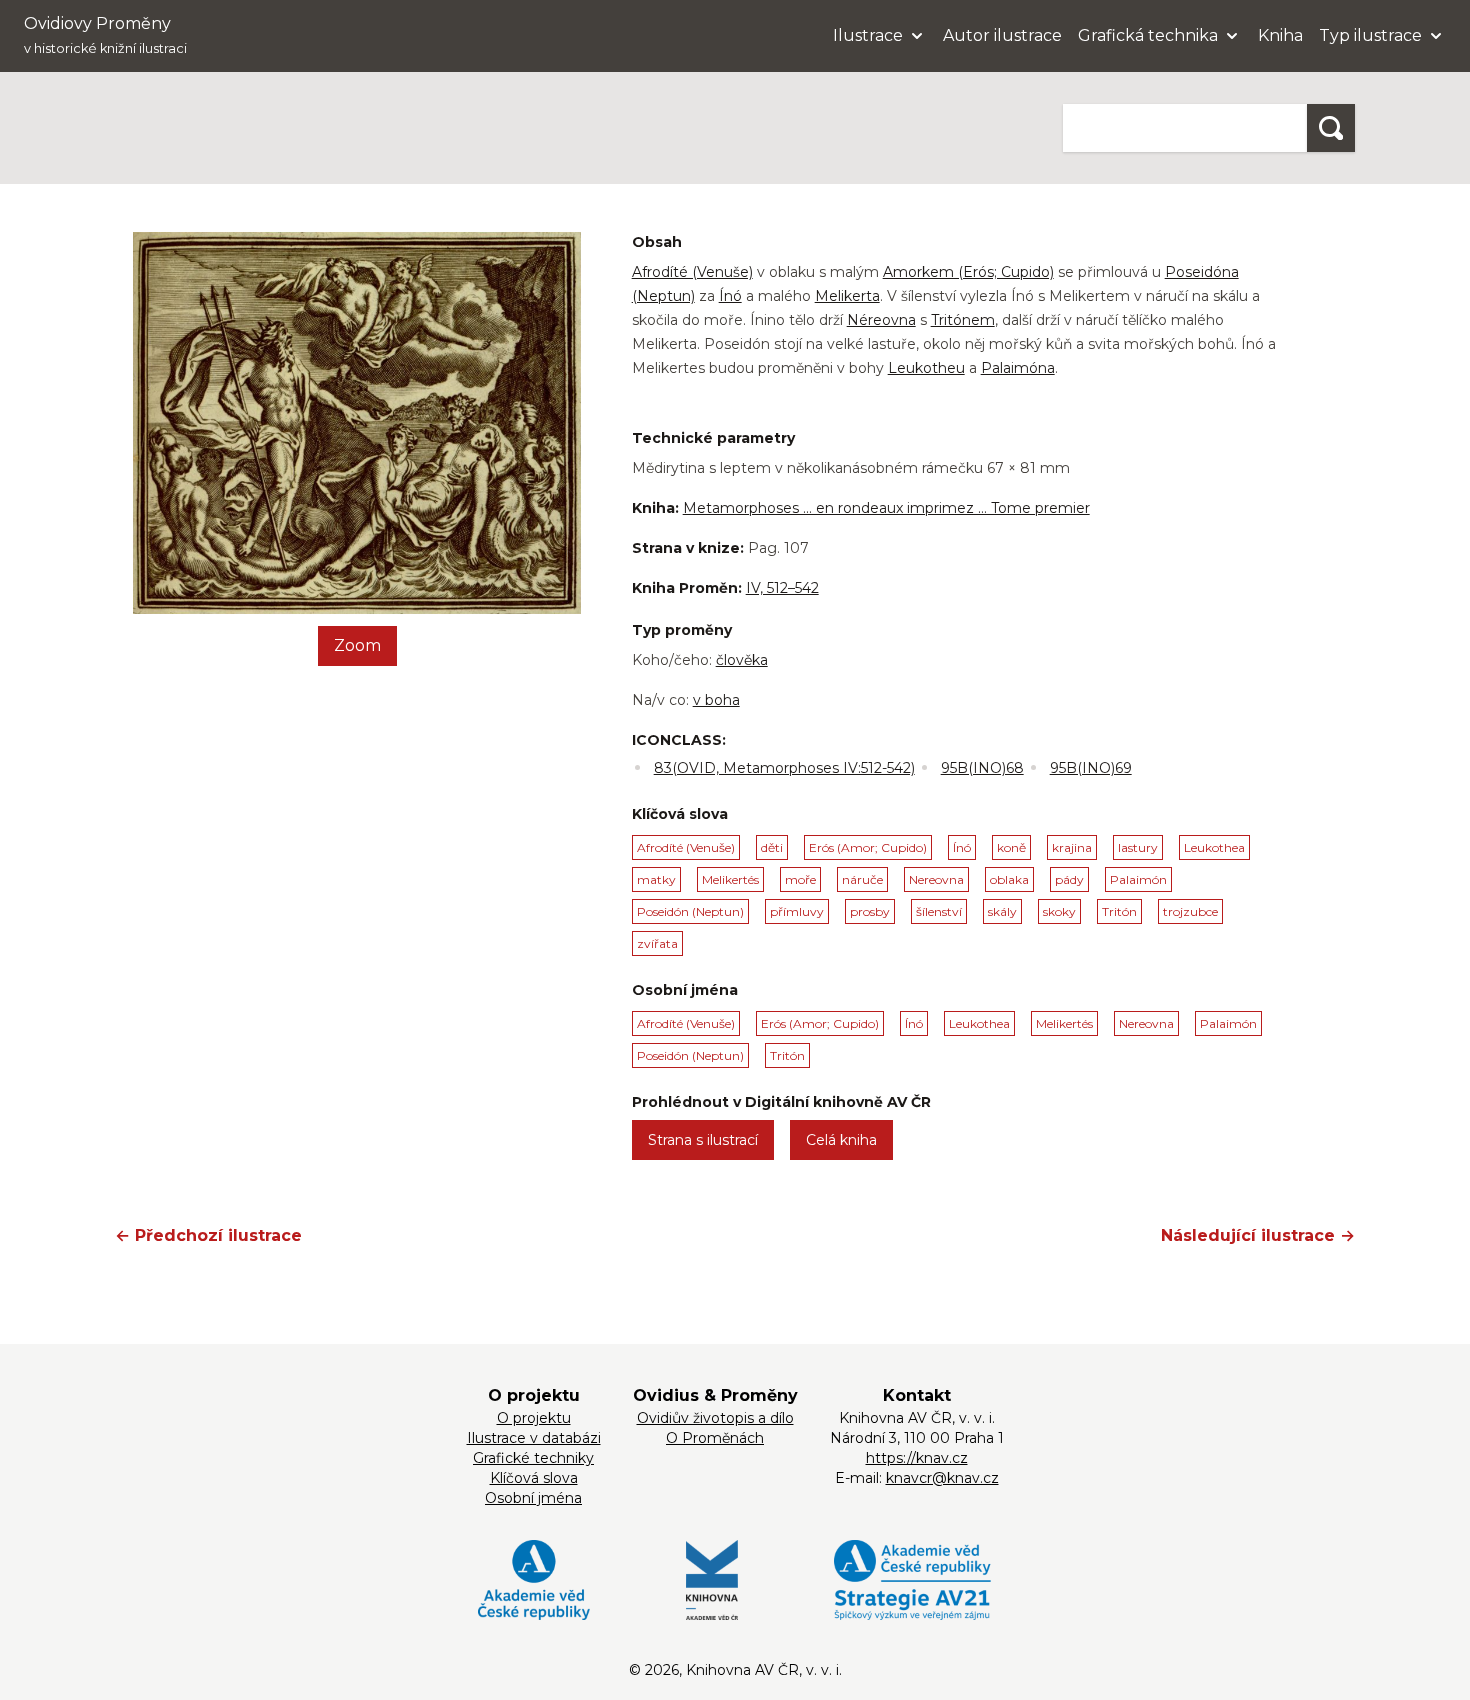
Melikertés (730, 879)
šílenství (939, 911)
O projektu (534, 1418)
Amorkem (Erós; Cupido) (968, 272)
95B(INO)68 (982, 768)
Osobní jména (533, 1498)
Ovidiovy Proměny (105, 35)
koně (1011, 847)
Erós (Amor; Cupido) (868, 847)
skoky (1059, 911)
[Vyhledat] (1331, 128)
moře (800, 879)
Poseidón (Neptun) (690, 911)
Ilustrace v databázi (534, 1438)
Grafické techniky (533, 1458)
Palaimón (1138, 879)
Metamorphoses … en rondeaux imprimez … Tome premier (886, 508)
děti (772, 847)
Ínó (730, 296)
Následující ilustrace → (1258, 1235)
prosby (870, 911)
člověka (742, 660)
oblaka (1009, 879)
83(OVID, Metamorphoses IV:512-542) (784, 768)
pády (1069, 879)
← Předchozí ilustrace (208, 1235)
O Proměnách (715, 1438)
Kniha (1280, 35)
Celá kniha (841, 1140)
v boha (716, 700)
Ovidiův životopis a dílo (715, 1418)
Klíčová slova (534, 1478)
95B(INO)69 (1091, 768)
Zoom (357, 645)
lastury (1138, 847)
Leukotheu (926, 368)
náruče (862, 879)
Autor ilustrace (1002, 35)
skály (1002, 911)
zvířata (657, 943)
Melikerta (847, 296)
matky (656, 879)
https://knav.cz (917, 1458)
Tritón (1119, 911)
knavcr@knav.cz (942, 1478)
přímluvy (797, 911)
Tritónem (963, 320)
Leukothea (1214, 847)
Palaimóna (1018, 368)
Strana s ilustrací (703, 1140)
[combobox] (1185, 128)
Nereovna (936, 879)
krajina (1072, 847)
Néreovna (881, 320)
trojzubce (1190, 911)
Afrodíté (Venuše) (692, 272)
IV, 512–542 (782, 588)
